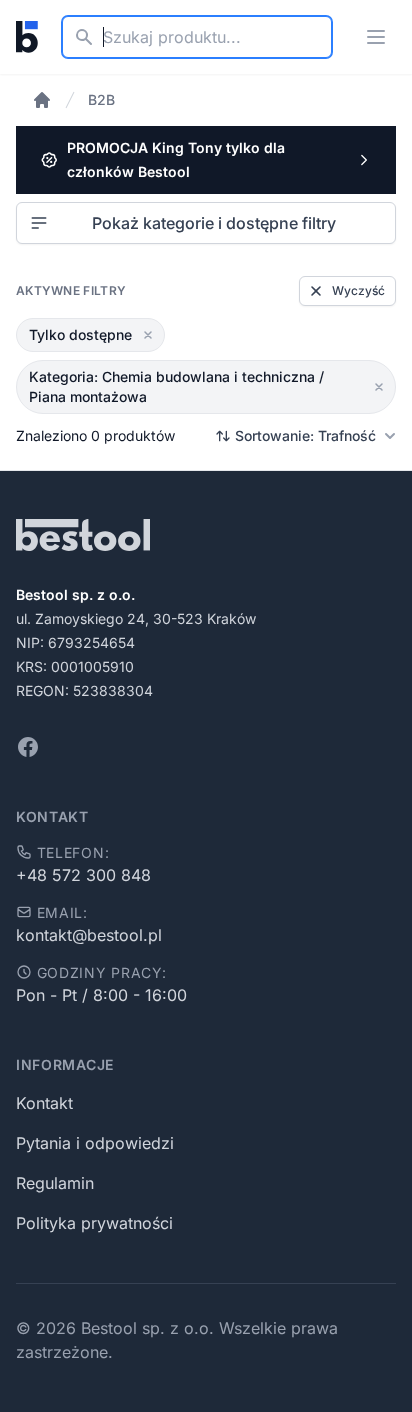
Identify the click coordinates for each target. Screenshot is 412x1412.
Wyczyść (358, 290)
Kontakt (44, 1103)
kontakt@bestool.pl (89, 935)
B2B (101, 99)
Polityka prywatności (94, 1223)
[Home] (42, 100)
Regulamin (55, 1183)
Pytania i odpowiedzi (95, 1143)
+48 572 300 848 (83, 875)
